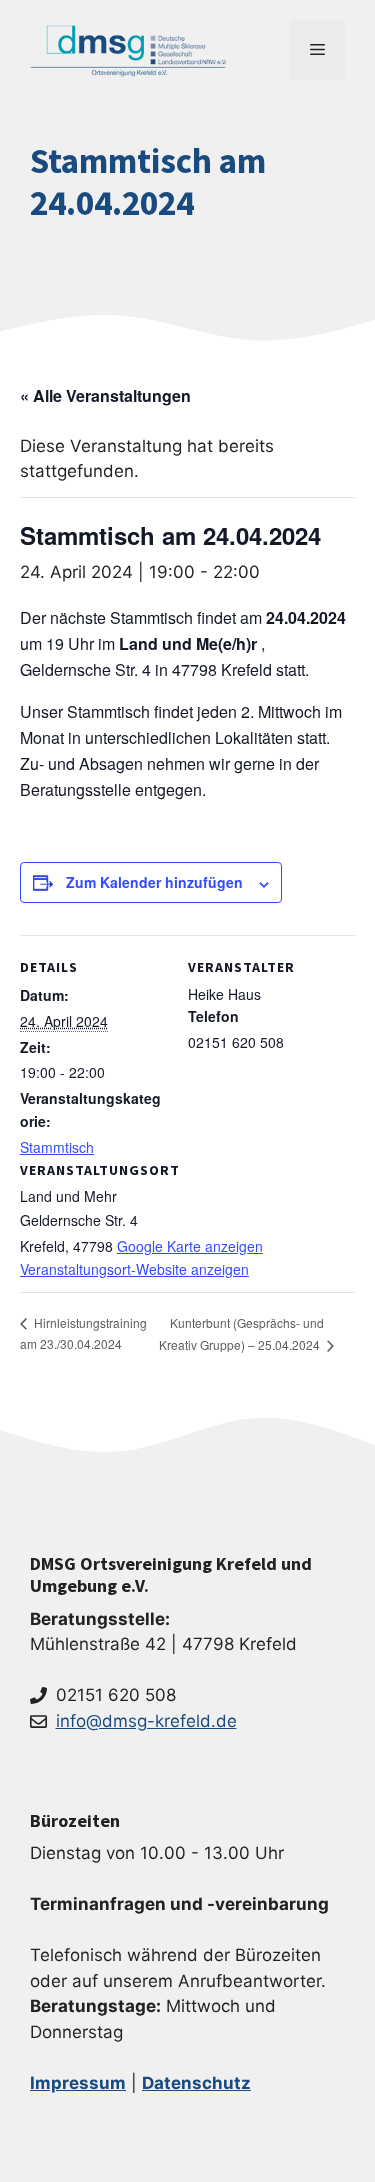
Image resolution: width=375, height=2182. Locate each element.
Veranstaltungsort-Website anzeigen (134, 1269)
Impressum (78, 2083)
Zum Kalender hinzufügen (154, 882)
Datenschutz (196, 2083)
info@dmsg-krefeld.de (146, 1721)
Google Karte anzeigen (190, 1246)
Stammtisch (57, 1147)
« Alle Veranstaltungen (105, 395)
